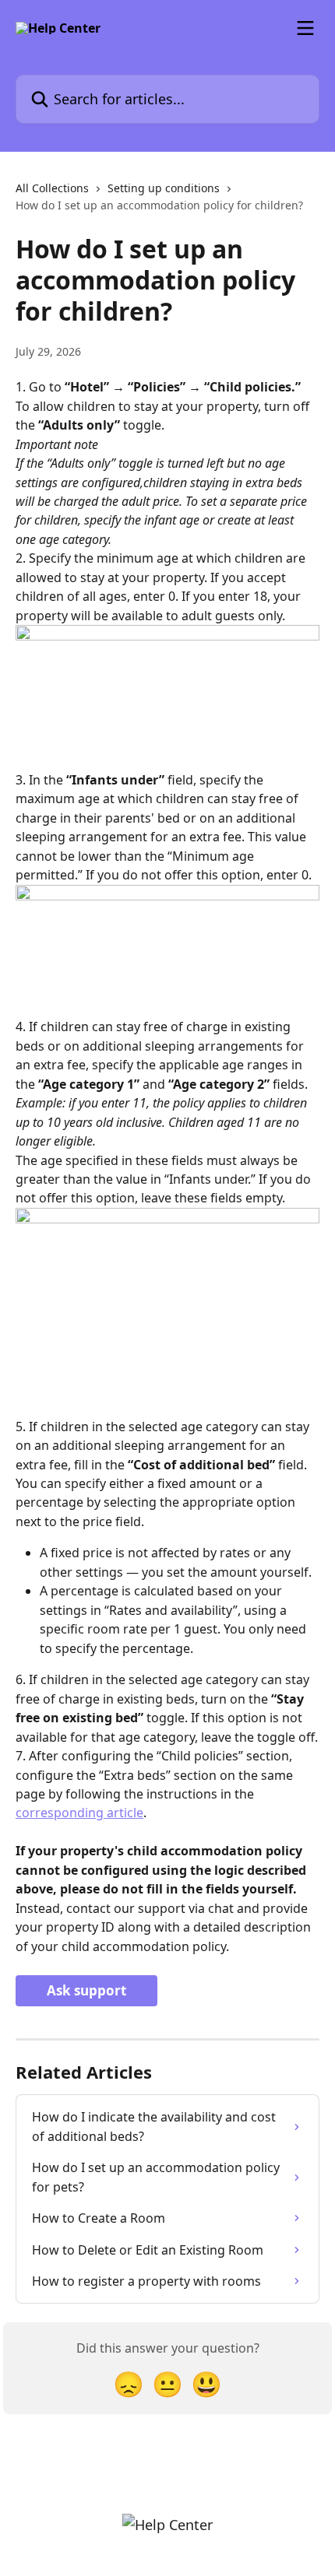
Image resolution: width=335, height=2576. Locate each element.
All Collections (52, 188)
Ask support (86, 1990)
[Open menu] (305, 28)
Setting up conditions (164, 188)
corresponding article (79, 1813)
